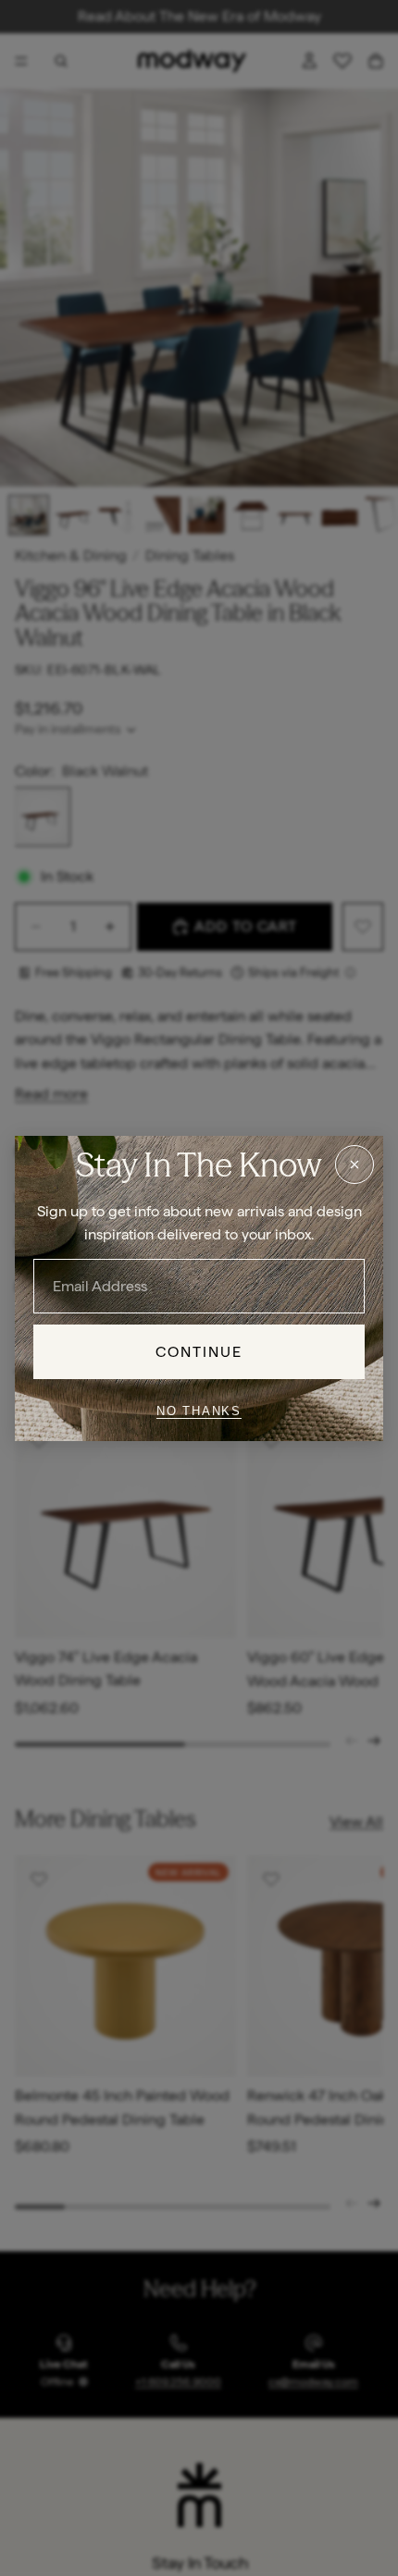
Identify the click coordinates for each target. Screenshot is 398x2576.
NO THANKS (199, 1411)
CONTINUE (199, 1351)
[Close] (354, 1164)
